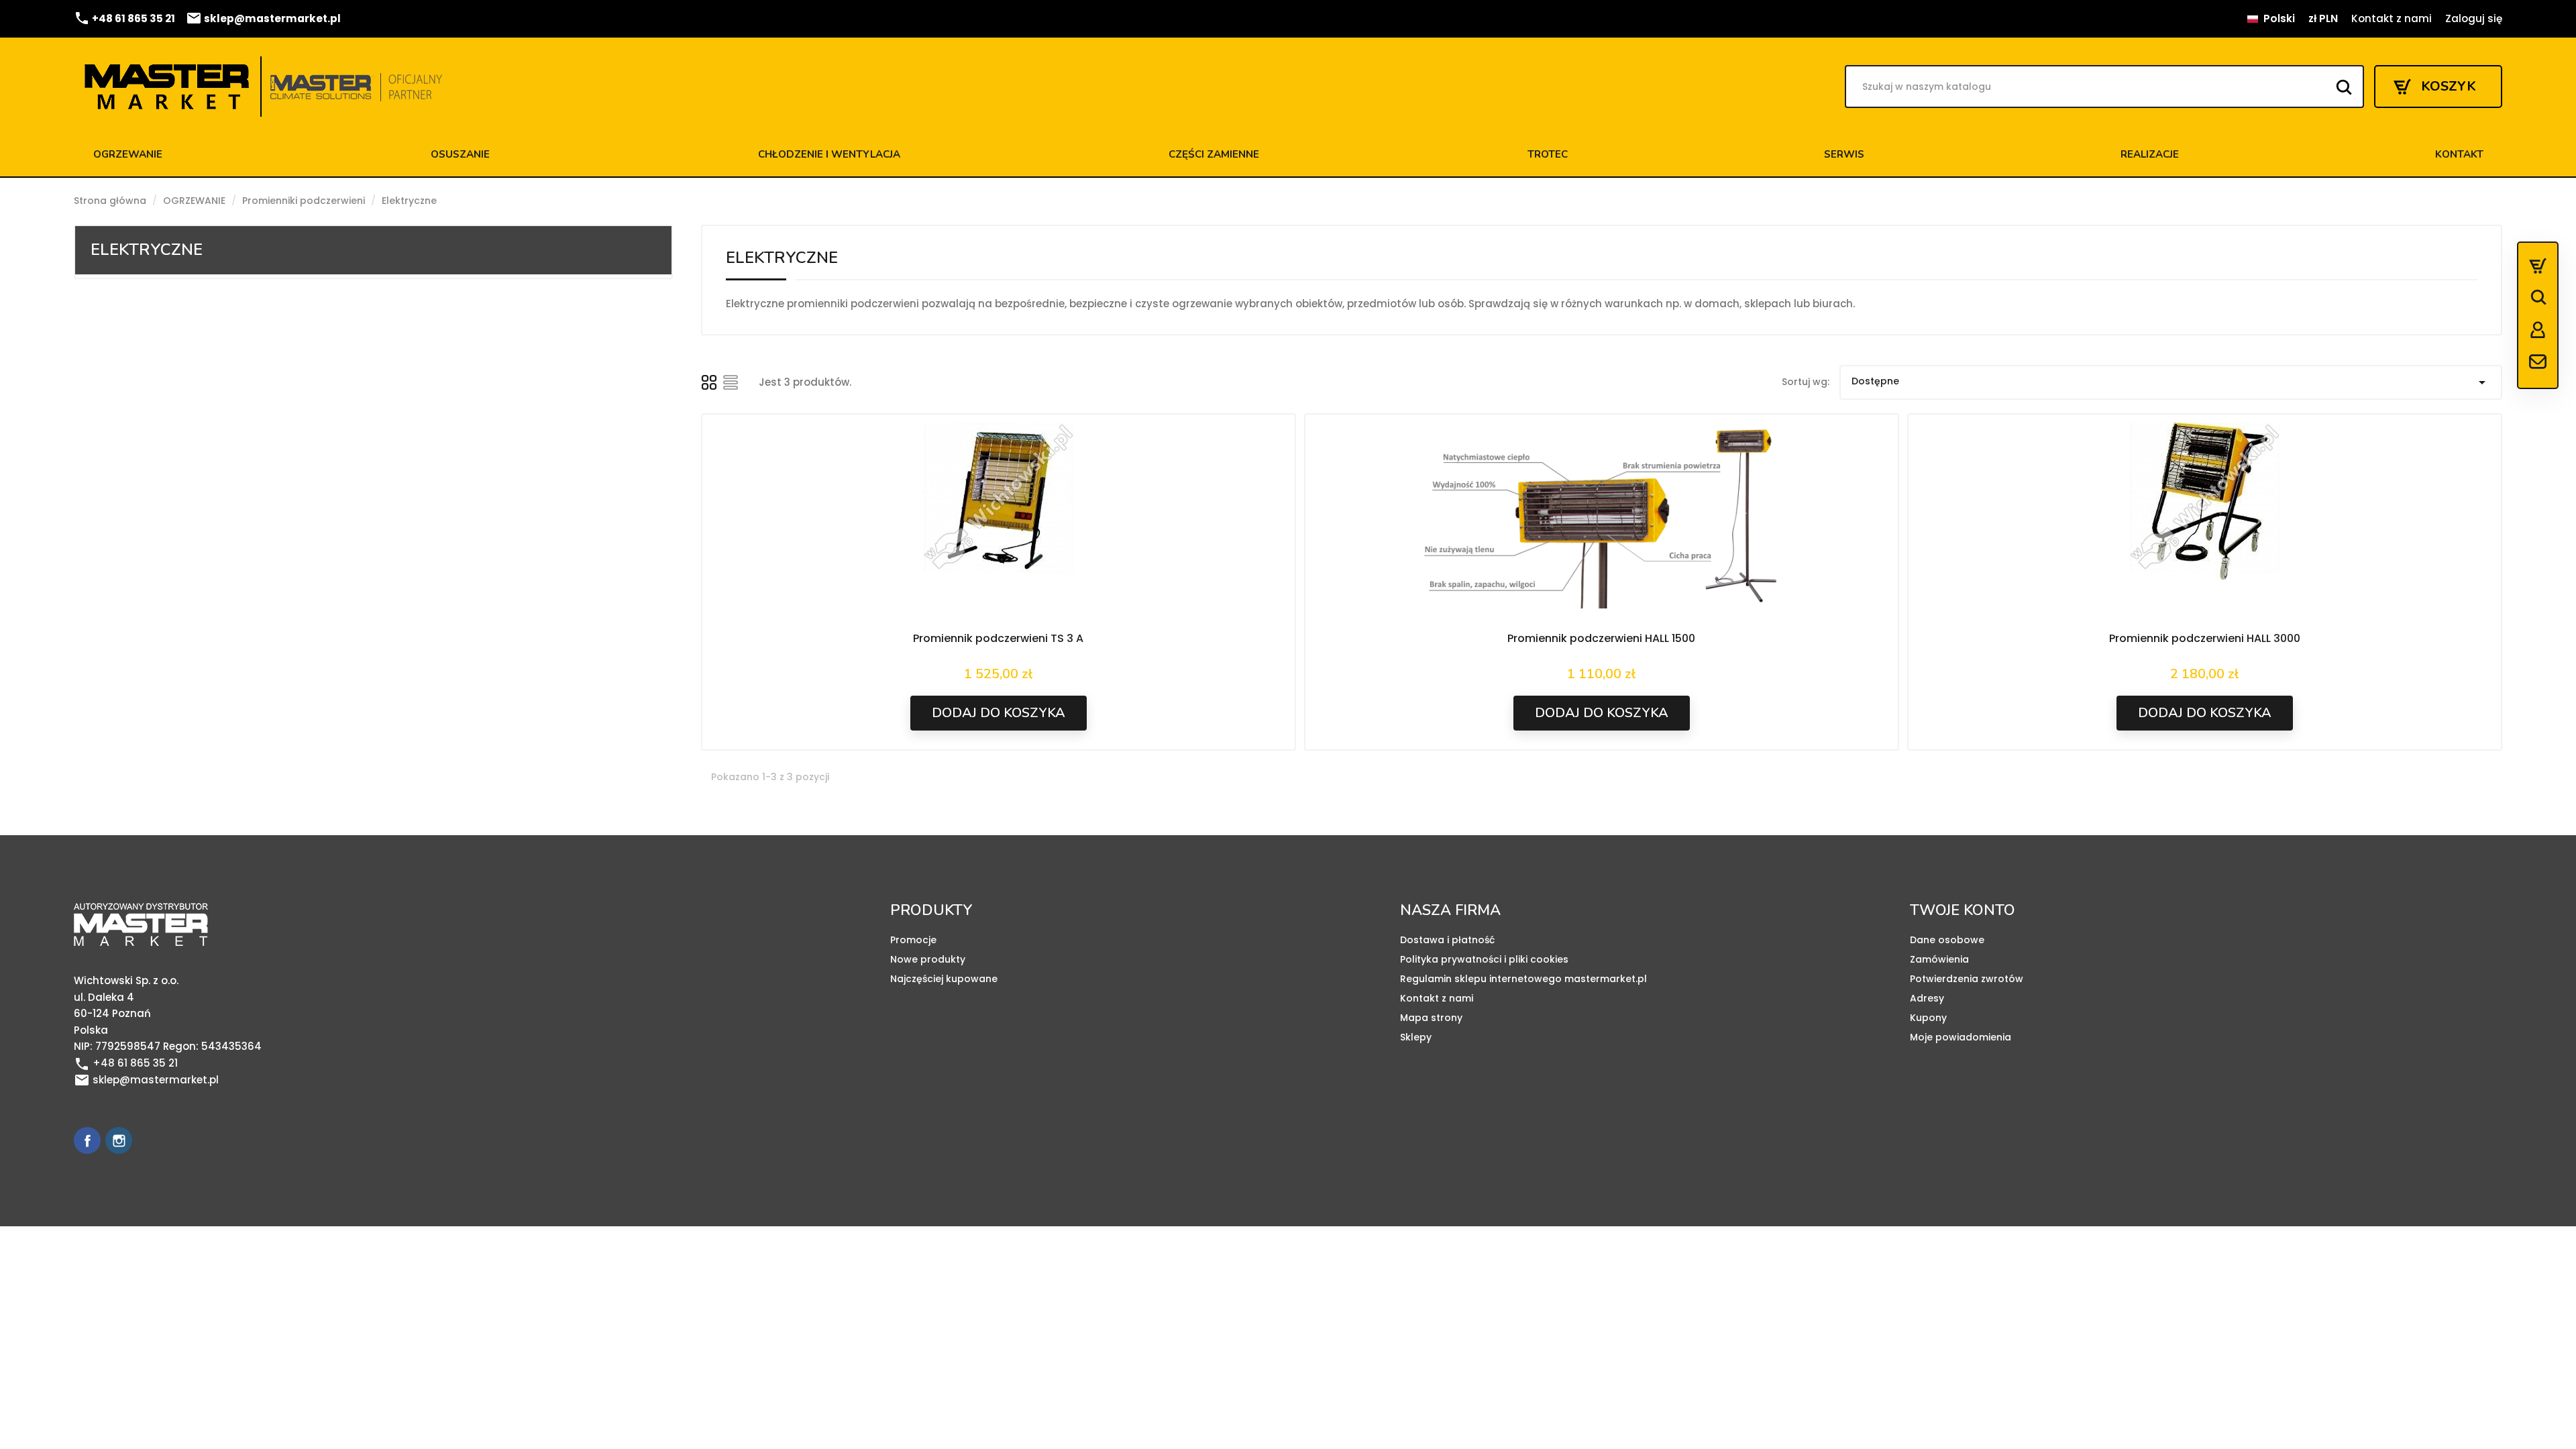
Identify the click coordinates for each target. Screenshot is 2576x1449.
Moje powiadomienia (1961, 1037)
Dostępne (2171, 382)
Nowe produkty (928, 959)
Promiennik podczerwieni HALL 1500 (1601, 638)
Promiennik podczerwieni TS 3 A (998, 638)
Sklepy (1416, 1037)
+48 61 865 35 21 (124, 18)
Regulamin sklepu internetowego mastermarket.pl (1523, 979)
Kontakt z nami (2392, 18)
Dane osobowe (1947, 940)
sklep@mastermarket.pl (263, 18)
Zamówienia (1939, 959)
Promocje (913, 940)
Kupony (1928, 1018)
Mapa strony (1431, 1018)
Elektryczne (147, 250)
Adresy (1927, 998)
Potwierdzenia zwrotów (1967, 979)
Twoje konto (1963, 910)
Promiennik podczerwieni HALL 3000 (2205, 638)
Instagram (119, 1140)
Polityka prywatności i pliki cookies (1484, 959)
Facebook (87, 1140)
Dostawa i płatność (1447, 940)
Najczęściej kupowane (944, 979)
